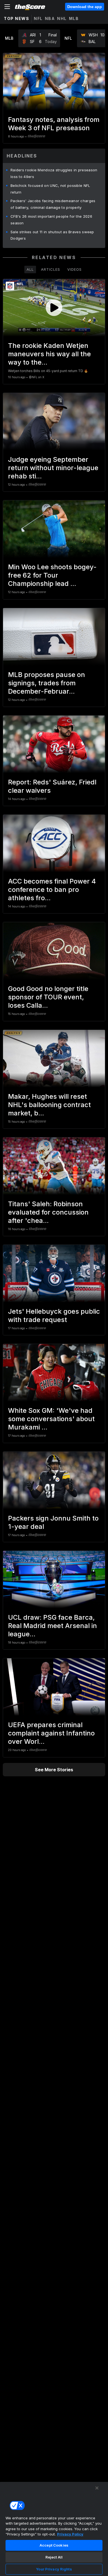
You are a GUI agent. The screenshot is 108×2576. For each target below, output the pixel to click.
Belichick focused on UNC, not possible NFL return (50, 189)
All (30, 269)
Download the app (85, 7)
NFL (38, 18)
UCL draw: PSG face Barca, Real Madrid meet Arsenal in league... (52, 1626)
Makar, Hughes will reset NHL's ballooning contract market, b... (49, 1105)
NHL (62, 18)
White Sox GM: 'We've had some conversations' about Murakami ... (51, 1419)
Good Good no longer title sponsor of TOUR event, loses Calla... (48, 997)
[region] (54, 2529)
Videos (74, 269)
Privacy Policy (70, 2534)
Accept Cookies (54, 2545)
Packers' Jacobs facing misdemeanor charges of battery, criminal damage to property (53, 204)
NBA (50, 18)
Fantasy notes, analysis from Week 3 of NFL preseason (54, 124)
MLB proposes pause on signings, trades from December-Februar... (47, 683)
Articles (51, 269)
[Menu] (7, 7)
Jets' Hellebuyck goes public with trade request (54, 1315)
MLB (74, 18)
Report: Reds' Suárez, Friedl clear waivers (52, 786)
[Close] (97, 2488)
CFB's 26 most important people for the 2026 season (51, 220)
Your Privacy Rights (54, 2569)
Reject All (54, 2557)
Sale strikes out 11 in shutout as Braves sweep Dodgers (52, 235)
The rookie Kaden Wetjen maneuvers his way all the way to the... (49, 354)
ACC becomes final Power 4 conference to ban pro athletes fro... (52, 890)
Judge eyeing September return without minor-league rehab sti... (53, 468)
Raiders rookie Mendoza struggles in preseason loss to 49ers (54, 173)
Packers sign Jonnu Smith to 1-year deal (53, 1522)
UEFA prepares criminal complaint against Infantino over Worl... (51, 1733)
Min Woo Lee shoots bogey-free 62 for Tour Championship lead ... (52, 575)
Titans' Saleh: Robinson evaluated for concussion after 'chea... (48, 1212)
